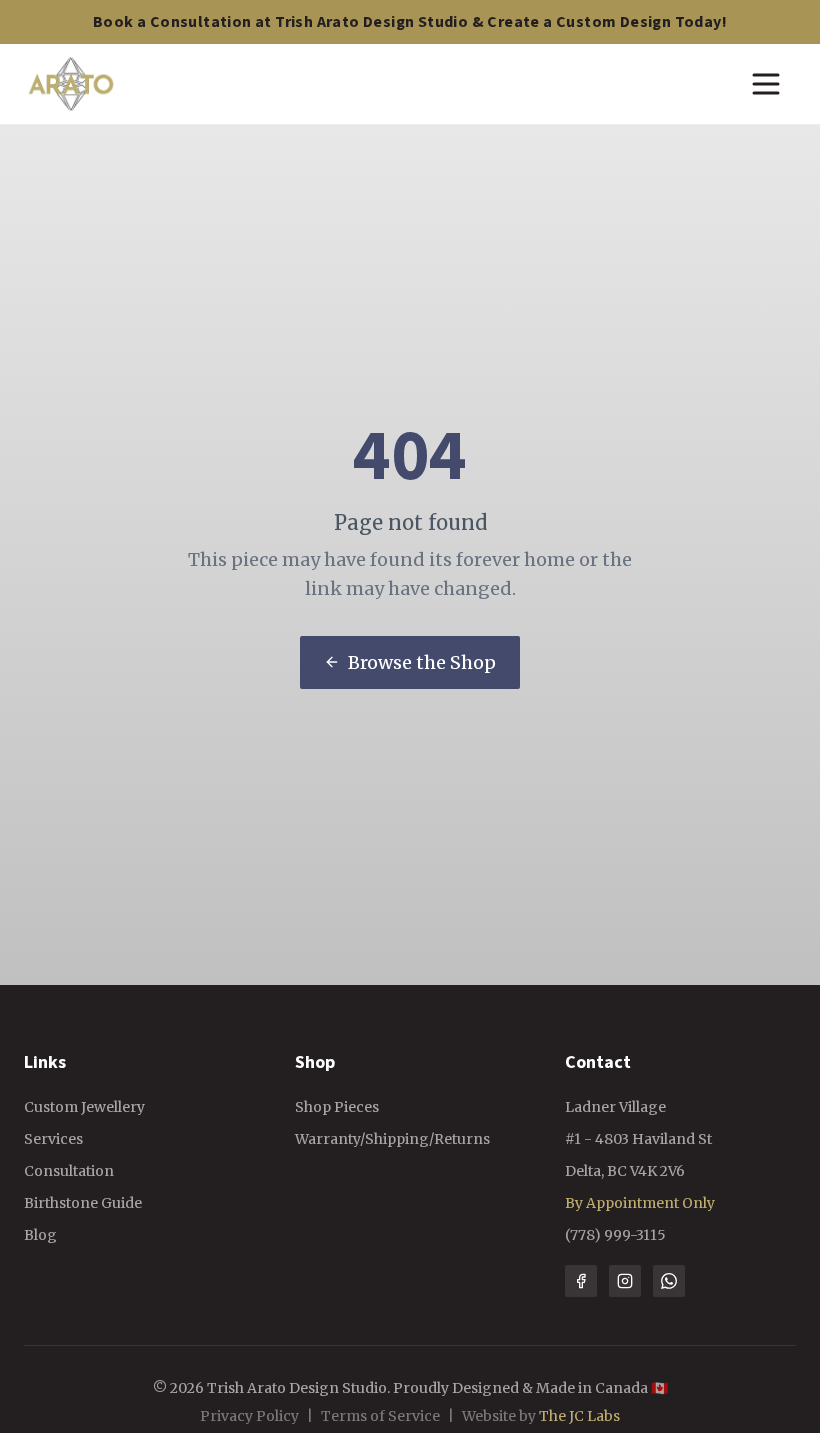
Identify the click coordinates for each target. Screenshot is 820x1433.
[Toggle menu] (766, 84)
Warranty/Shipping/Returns (392, 1139)
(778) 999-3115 (615, 1235)
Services (53, 1139)
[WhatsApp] (669, 1281)
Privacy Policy (249, 1416)
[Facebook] (581, 1281)
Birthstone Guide (83, 1203)
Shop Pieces (337, 1107)
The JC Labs (579, 1416)
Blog (40, 1235)
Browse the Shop (422, 662)
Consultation (69, 1171)
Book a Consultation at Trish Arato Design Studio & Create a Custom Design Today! (410, 22)
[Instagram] (625, 1281)
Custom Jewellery (84, 1107)
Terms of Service (380, 1416)
